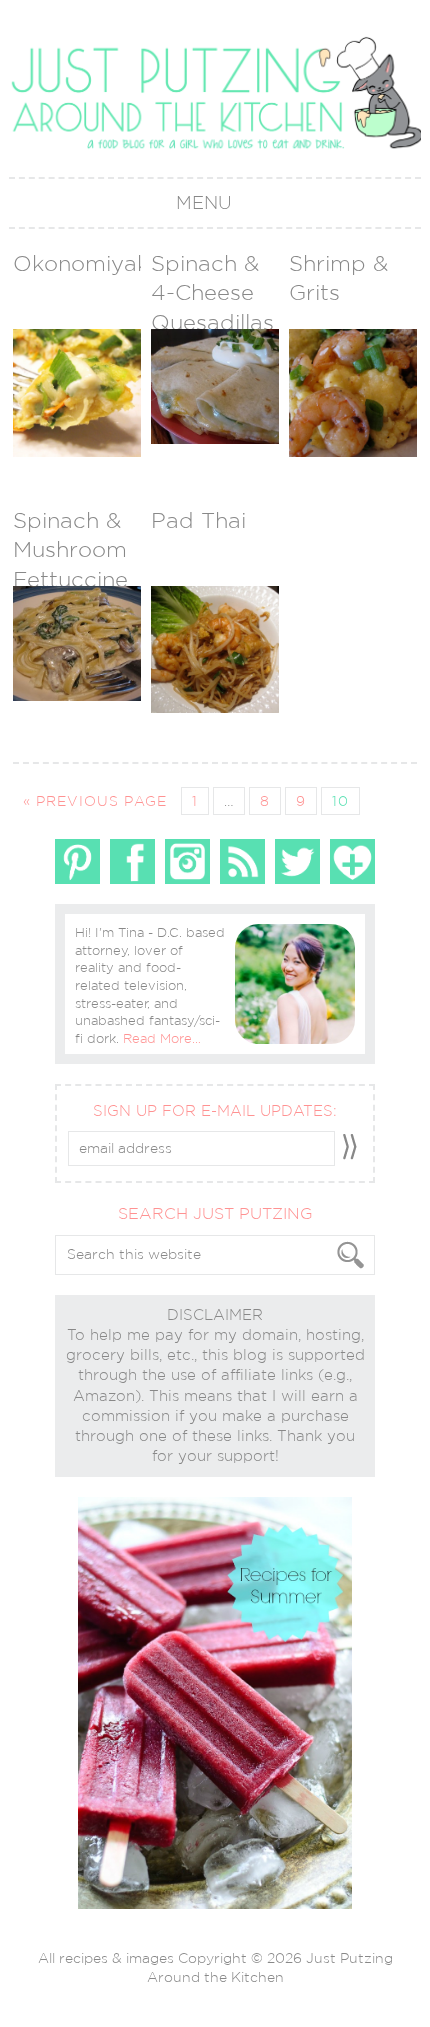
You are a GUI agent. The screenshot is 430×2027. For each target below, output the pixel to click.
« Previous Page (95, 801)
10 (340, 801)
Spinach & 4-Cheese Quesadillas (212, 292)
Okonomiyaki (83, 263)
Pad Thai (198, 520)
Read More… (162, 1038)
